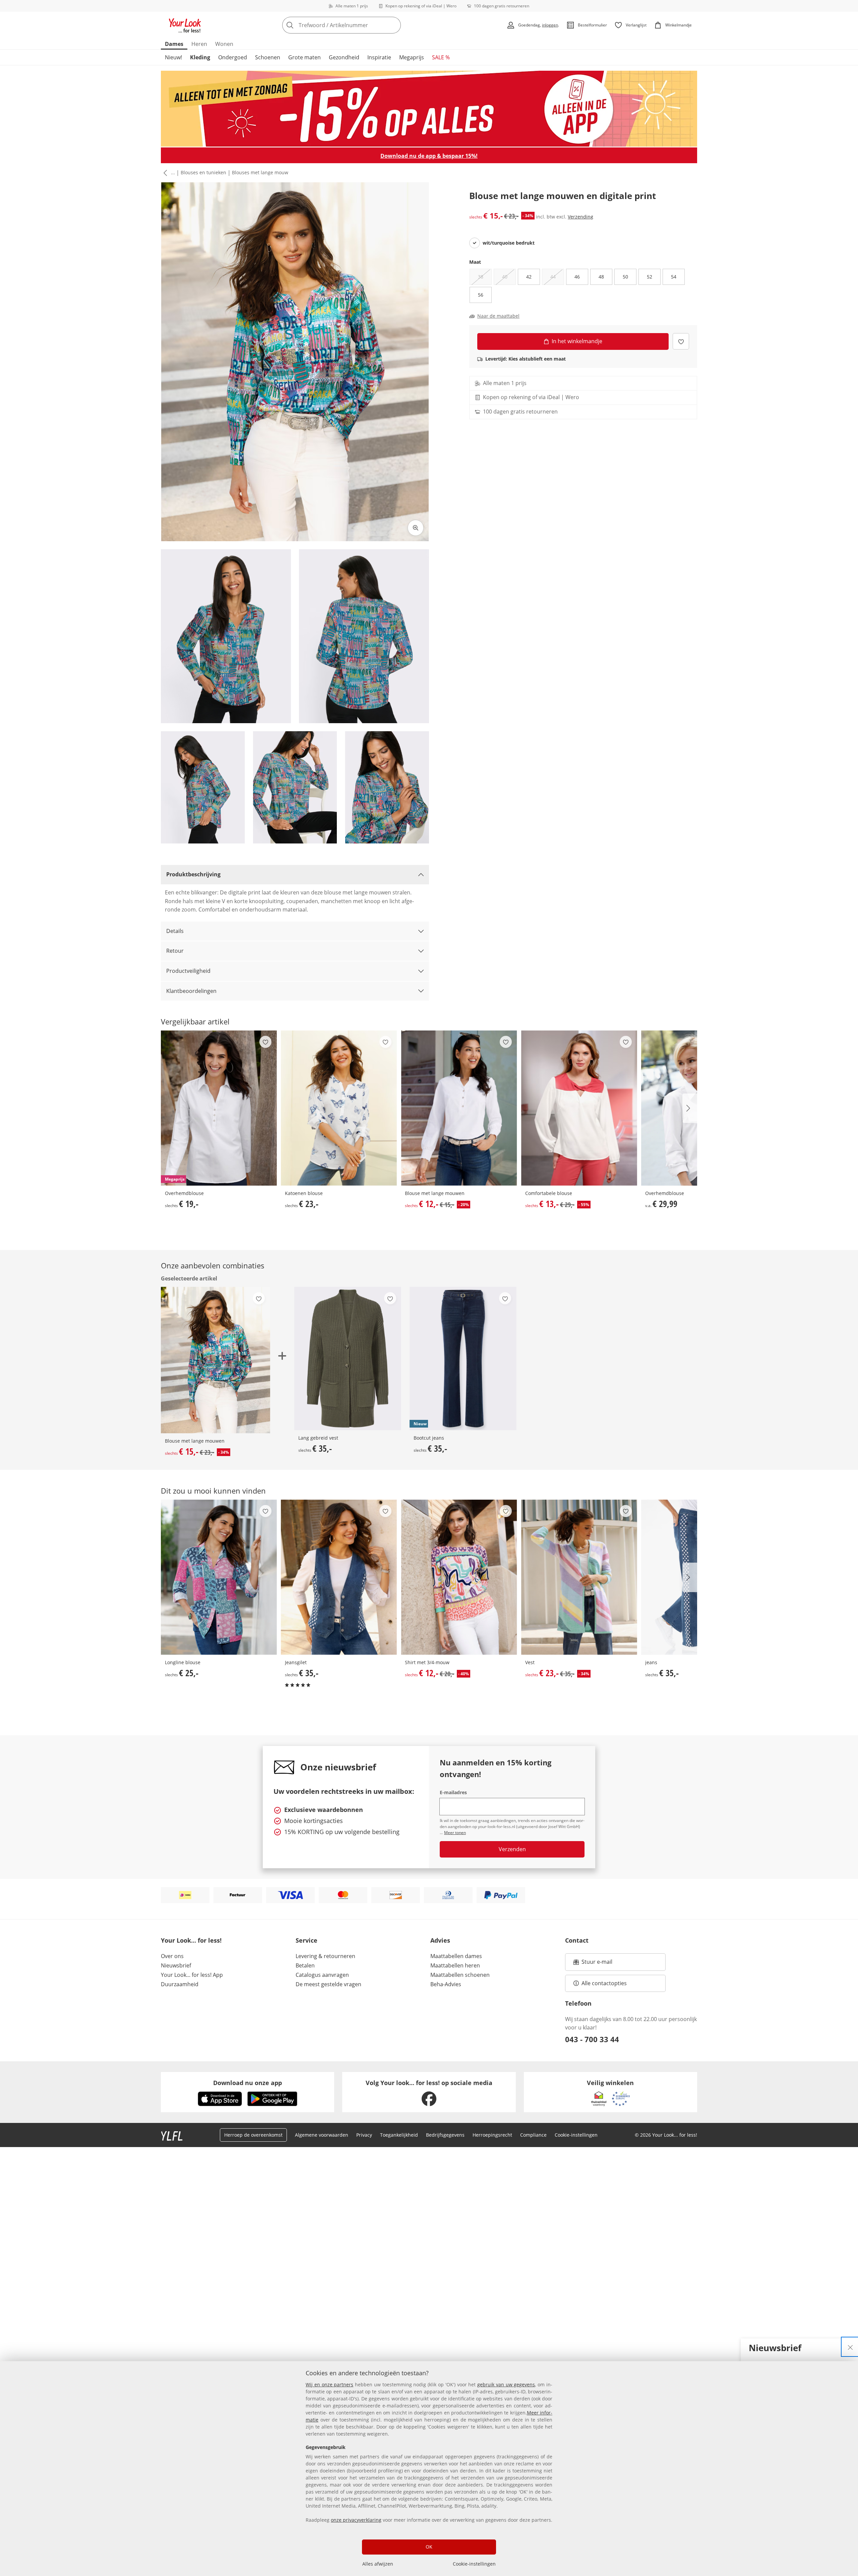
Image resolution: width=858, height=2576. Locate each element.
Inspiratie (379, 57)
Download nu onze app (248, 2083)
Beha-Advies (446, 1984)
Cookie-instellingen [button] (576, 2135)
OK (429, 2547)
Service (307, 1940)
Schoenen (268, 57)
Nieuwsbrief (176, 1965)
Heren (199, 44)
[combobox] (356, 25)
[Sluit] (850, 2347)
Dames (174, 44)
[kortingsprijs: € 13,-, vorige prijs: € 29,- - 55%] (579, 1108)
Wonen (224, 44)
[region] (429, 2469)
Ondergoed (233, 57)
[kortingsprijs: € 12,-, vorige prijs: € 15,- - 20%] (459, 1108)
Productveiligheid (188, 971)
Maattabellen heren (455, 1965)
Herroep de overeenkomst (253, 2135)
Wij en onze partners (329, 2384)
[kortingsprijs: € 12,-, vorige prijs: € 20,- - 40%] (459, 1577)
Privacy (364, 2135)
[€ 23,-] (339, 1108)
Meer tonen (455, 1833)
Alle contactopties (604, 1983)
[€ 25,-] (219, 1577)
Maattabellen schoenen (460, 1975)
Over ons (172, 1956)
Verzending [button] (580, 217)
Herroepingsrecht (492, 2135)
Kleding (200, 57)
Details (175, 931)
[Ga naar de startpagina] (185, 25)
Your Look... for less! (191, 1940)
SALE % (441, 57)
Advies (440, 1940)
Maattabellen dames (456, 1956)
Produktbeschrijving (193, 874)
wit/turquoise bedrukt (509, 243)
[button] (164, 173)
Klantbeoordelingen (191, 991)
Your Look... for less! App (192, 1975)
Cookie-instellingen (474, 2564)
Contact (577, 1940)
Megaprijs (412, 57)
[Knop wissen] (394, 25)
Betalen (305, 1965)
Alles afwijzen (378, 2564)
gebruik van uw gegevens (506, 2384)
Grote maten (304, 57)
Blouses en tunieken (203, 172)
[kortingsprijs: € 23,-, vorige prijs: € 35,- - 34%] (579, 1577)
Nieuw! (173, 57)
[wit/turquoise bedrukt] (475, 243)
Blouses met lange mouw (260, 172)
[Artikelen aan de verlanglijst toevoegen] (681, 341)
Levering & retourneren (325, 1956)
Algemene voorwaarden (322, 2135)
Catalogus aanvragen (322, 1975)
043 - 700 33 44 (592, 2039)
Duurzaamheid (180, 1984)
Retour (175, 951)
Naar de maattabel (498, 316)
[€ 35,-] (348, 1358)
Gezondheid (344, 57)
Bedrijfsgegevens (445, 2135)
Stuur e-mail (597, 1964)
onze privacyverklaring (356, 2520)
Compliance (533, 2135)
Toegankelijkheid (399, 2135)
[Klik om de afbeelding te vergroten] (416, 528)
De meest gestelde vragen (328, 1984)
